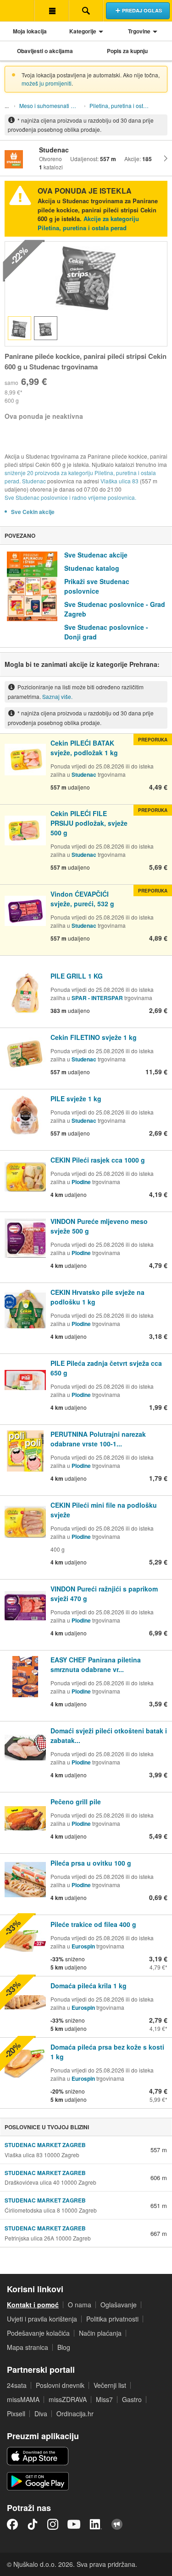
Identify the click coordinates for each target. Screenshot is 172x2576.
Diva (41, 2414)
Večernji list (110, 2385)
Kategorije (83, 31)
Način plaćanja (100, 2333)
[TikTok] (33, 2524)
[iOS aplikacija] (38, 2456)
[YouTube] (74, 2524)
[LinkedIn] (96, 2524)
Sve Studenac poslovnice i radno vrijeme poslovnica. (70, 497)
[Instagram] (53, 2524)
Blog (64, 2347)
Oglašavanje (119, 2305)
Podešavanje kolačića (38, 2333)
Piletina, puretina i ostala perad (122, 106)
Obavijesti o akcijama (45, 51)
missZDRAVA (68, 2399)
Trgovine (139, 31)
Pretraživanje (86, 11)
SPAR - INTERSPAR (98, 998)
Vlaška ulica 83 (119, 481)
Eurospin (83, 1946)
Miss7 (104, 2399)
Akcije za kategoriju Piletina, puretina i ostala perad (88, 223)
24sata (17, 2385)
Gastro (132, 2399)
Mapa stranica (28, 2347)
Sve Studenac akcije (96, 555)
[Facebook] (12, 2524)
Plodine (81, 1182)
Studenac (34, 481)
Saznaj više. (57, 696)
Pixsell (16, 2414)
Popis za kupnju (127, 51)
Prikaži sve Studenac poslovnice (97, 586)
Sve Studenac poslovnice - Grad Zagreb (115, 609)
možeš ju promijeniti (47, 83)
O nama (80, 2305)
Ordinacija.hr (75, 2414)
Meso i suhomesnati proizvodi (51, 106)
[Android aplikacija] (38, 2481)
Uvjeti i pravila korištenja (42, 2319)
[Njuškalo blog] (117, 2524)
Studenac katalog (92, 568)
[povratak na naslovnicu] (17, 11)
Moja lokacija (30, 31)
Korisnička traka (52, 11)
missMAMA (23, 2399)
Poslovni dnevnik (60, 2385)
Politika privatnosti (112, 2319)
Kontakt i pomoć (33, 2305)
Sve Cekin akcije (33, 512)
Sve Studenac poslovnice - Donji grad (106, 632)
